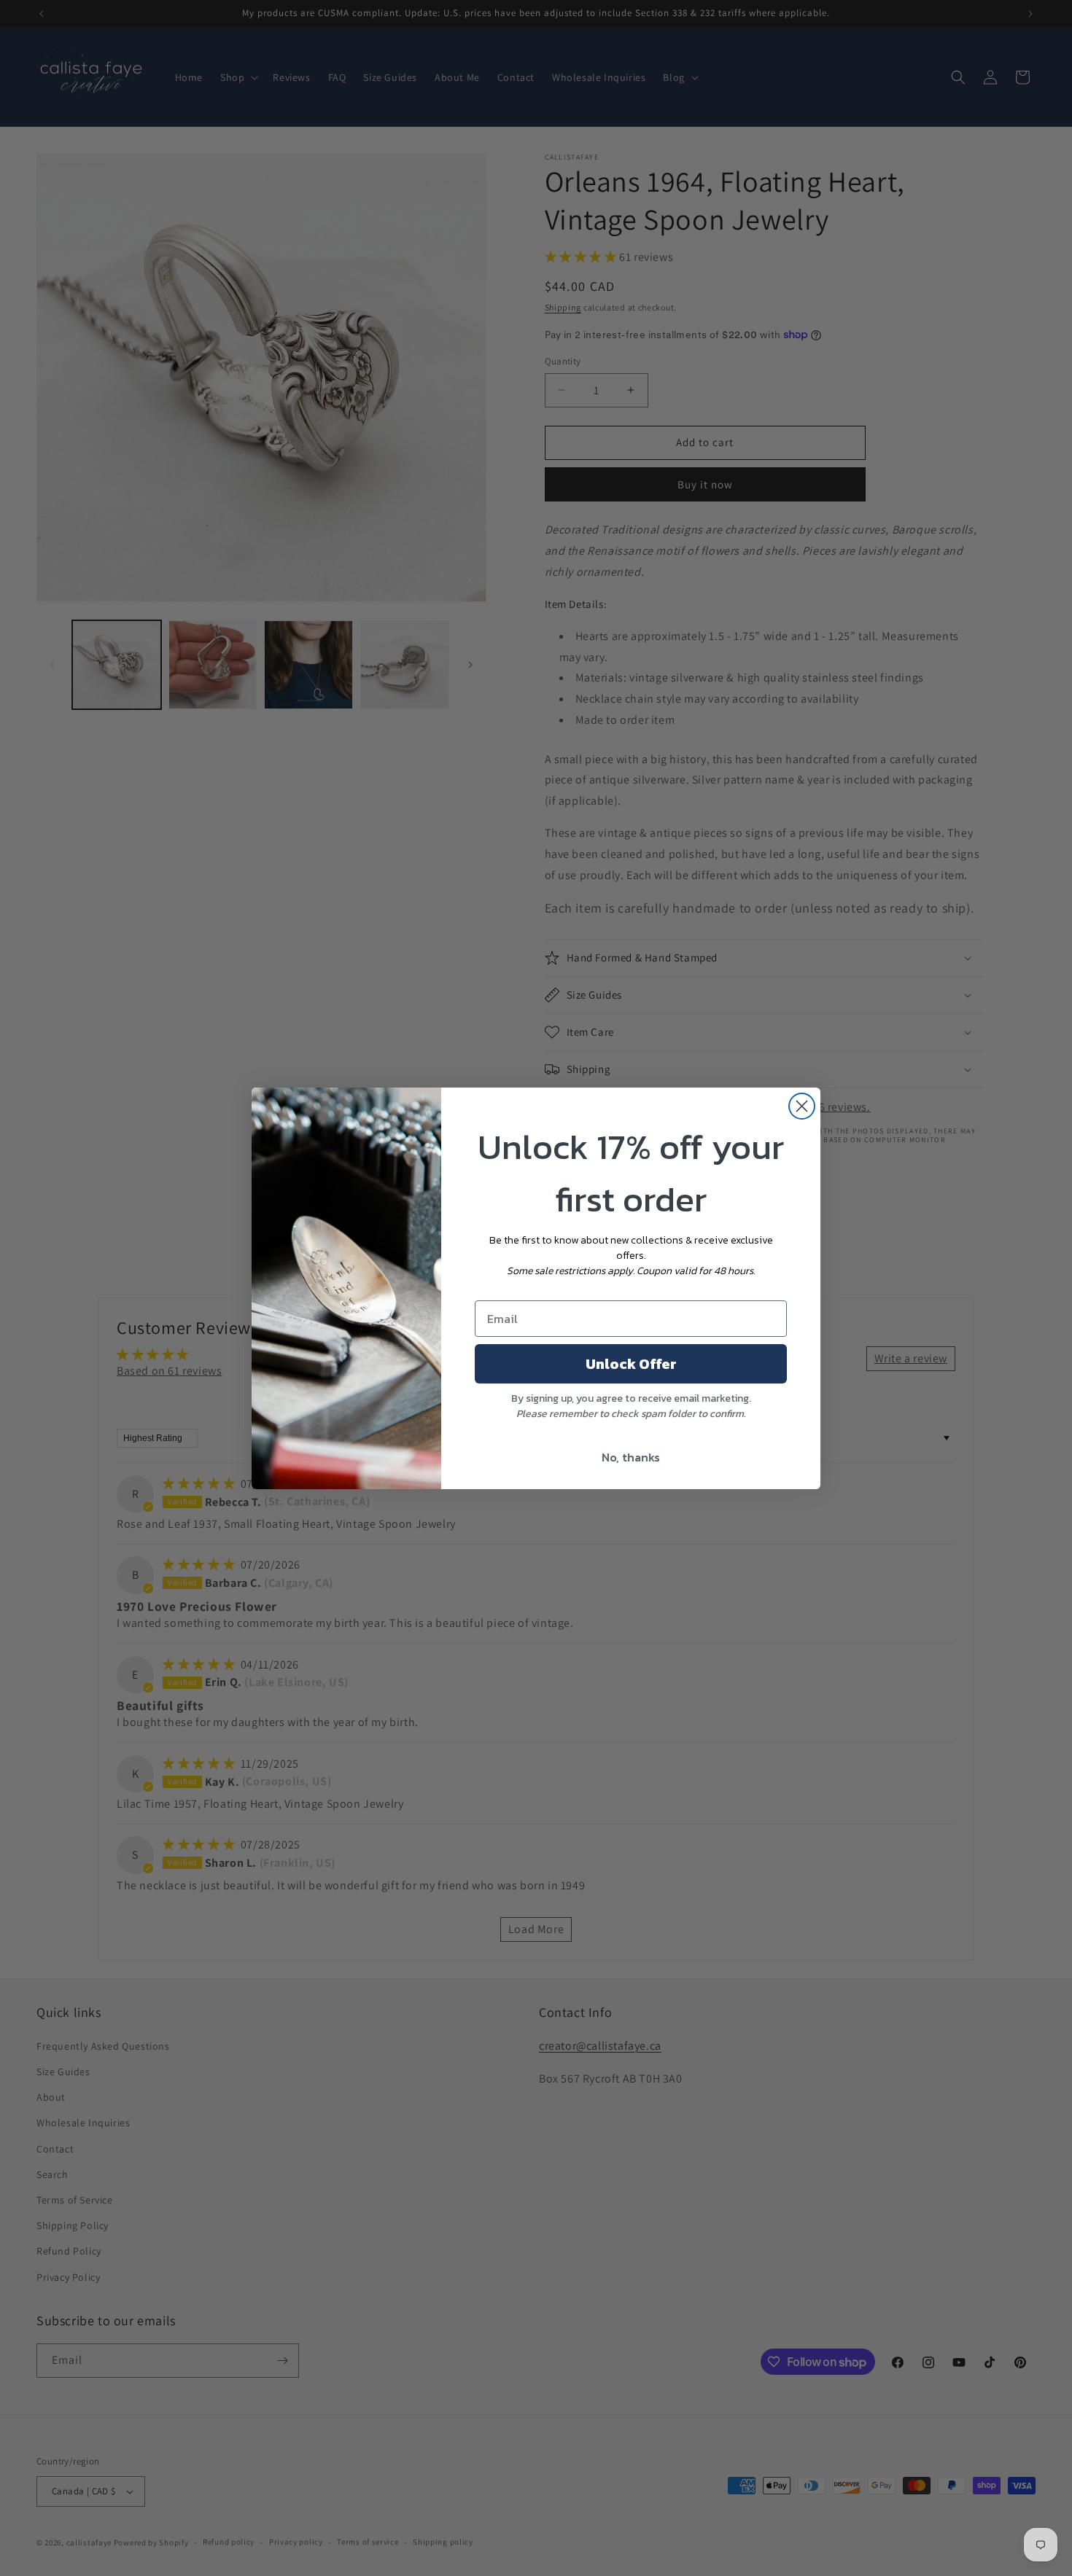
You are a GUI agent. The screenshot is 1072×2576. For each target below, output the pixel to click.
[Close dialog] (802, 1106)
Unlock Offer (631, 1364)
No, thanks (631, 1457)
